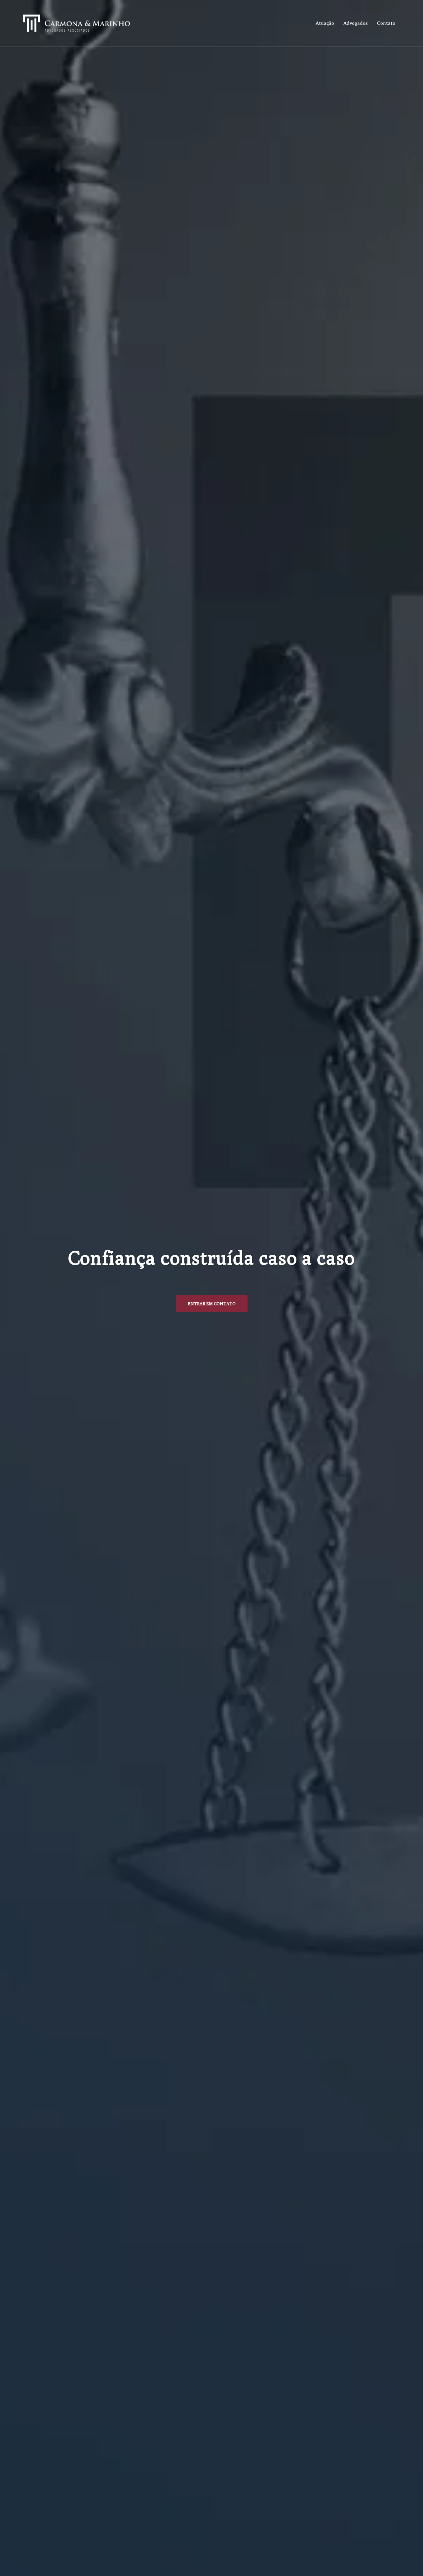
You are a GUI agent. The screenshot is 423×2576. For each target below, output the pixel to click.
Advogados (356, 23)
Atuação (325, 23)
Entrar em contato (212, 1304)
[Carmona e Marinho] (77, 23)
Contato (386, 23)
